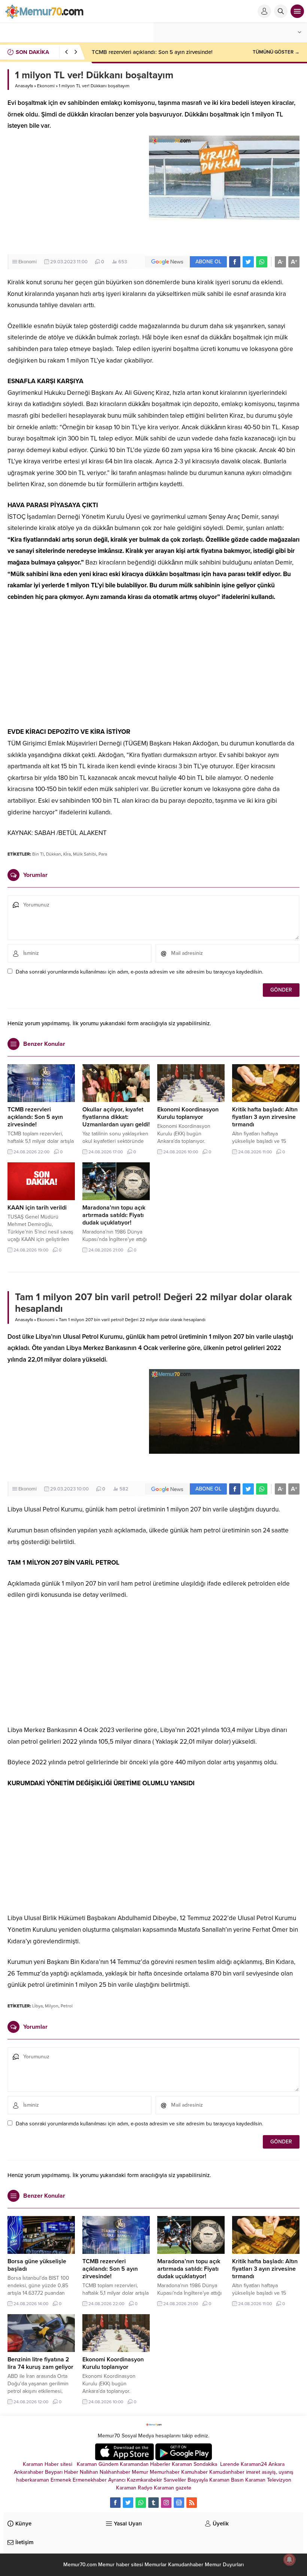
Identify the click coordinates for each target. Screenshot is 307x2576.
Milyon (52, 2006)
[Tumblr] (153, 2503)
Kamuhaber (194, 2472)
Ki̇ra (67, 854)
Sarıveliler (175, 2480)
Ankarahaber (29, 2472)
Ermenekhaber (90, 2480)
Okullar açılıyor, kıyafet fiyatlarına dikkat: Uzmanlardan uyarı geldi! (116, 1117)
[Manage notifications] (289, 2560)
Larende (230, 2464)
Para (103, 854)
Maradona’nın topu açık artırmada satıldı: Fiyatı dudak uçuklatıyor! (114, 1215)
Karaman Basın (227, 2480)
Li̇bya (37, 2006)
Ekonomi (46, 86)
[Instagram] (166, 2503)
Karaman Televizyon (268, 2480)
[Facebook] (115, 2503)
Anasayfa (24, 86)
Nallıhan (89, 2472)
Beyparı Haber (62, 2472)
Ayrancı (117, 2480)
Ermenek (61, 2480)
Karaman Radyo (134, 2488)
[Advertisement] (74, 194)
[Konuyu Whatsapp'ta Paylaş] (262, 262)
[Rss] (192, 2503)
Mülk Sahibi (85, 854)
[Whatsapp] (141, 2503)
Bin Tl (38, 854)
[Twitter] (128, 2503)
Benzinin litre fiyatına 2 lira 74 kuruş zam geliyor (40, 2363)
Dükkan (54, 854)
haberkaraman (33, 2480)
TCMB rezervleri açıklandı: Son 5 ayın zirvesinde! (152, 52)
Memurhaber (165, 2472)
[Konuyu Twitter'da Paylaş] (248, 262)
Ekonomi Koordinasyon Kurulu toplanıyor (188, 1113)
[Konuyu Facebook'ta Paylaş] (235, 262)
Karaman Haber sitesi (49, 2464)
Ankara (276, 2464)
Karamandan (134, 2464)
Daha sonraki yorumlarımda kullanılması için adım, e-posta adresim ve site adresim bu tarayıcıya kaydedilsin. (139, 972)
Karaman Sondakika (195, 2464)
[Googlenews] (179, 2503)
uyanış (286, 2472)
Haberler (160, 2464)
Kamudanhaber (227, 2472)
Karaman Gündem (98, 2464)
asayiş (269, 2472)
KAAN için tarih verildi (37, 1208)
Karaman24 (254, 2464)
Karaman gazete (173, 2488)
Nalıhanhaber (115, 2472)
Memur (140, 2472)
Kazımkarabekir (145, 2480)
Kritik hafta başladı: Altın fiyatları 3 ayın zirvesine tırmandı (265, 1117)
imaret (253, 2472)
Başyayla (198, 2480)
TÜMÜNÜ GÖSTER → (276, 52)
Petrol (67, 2006)
